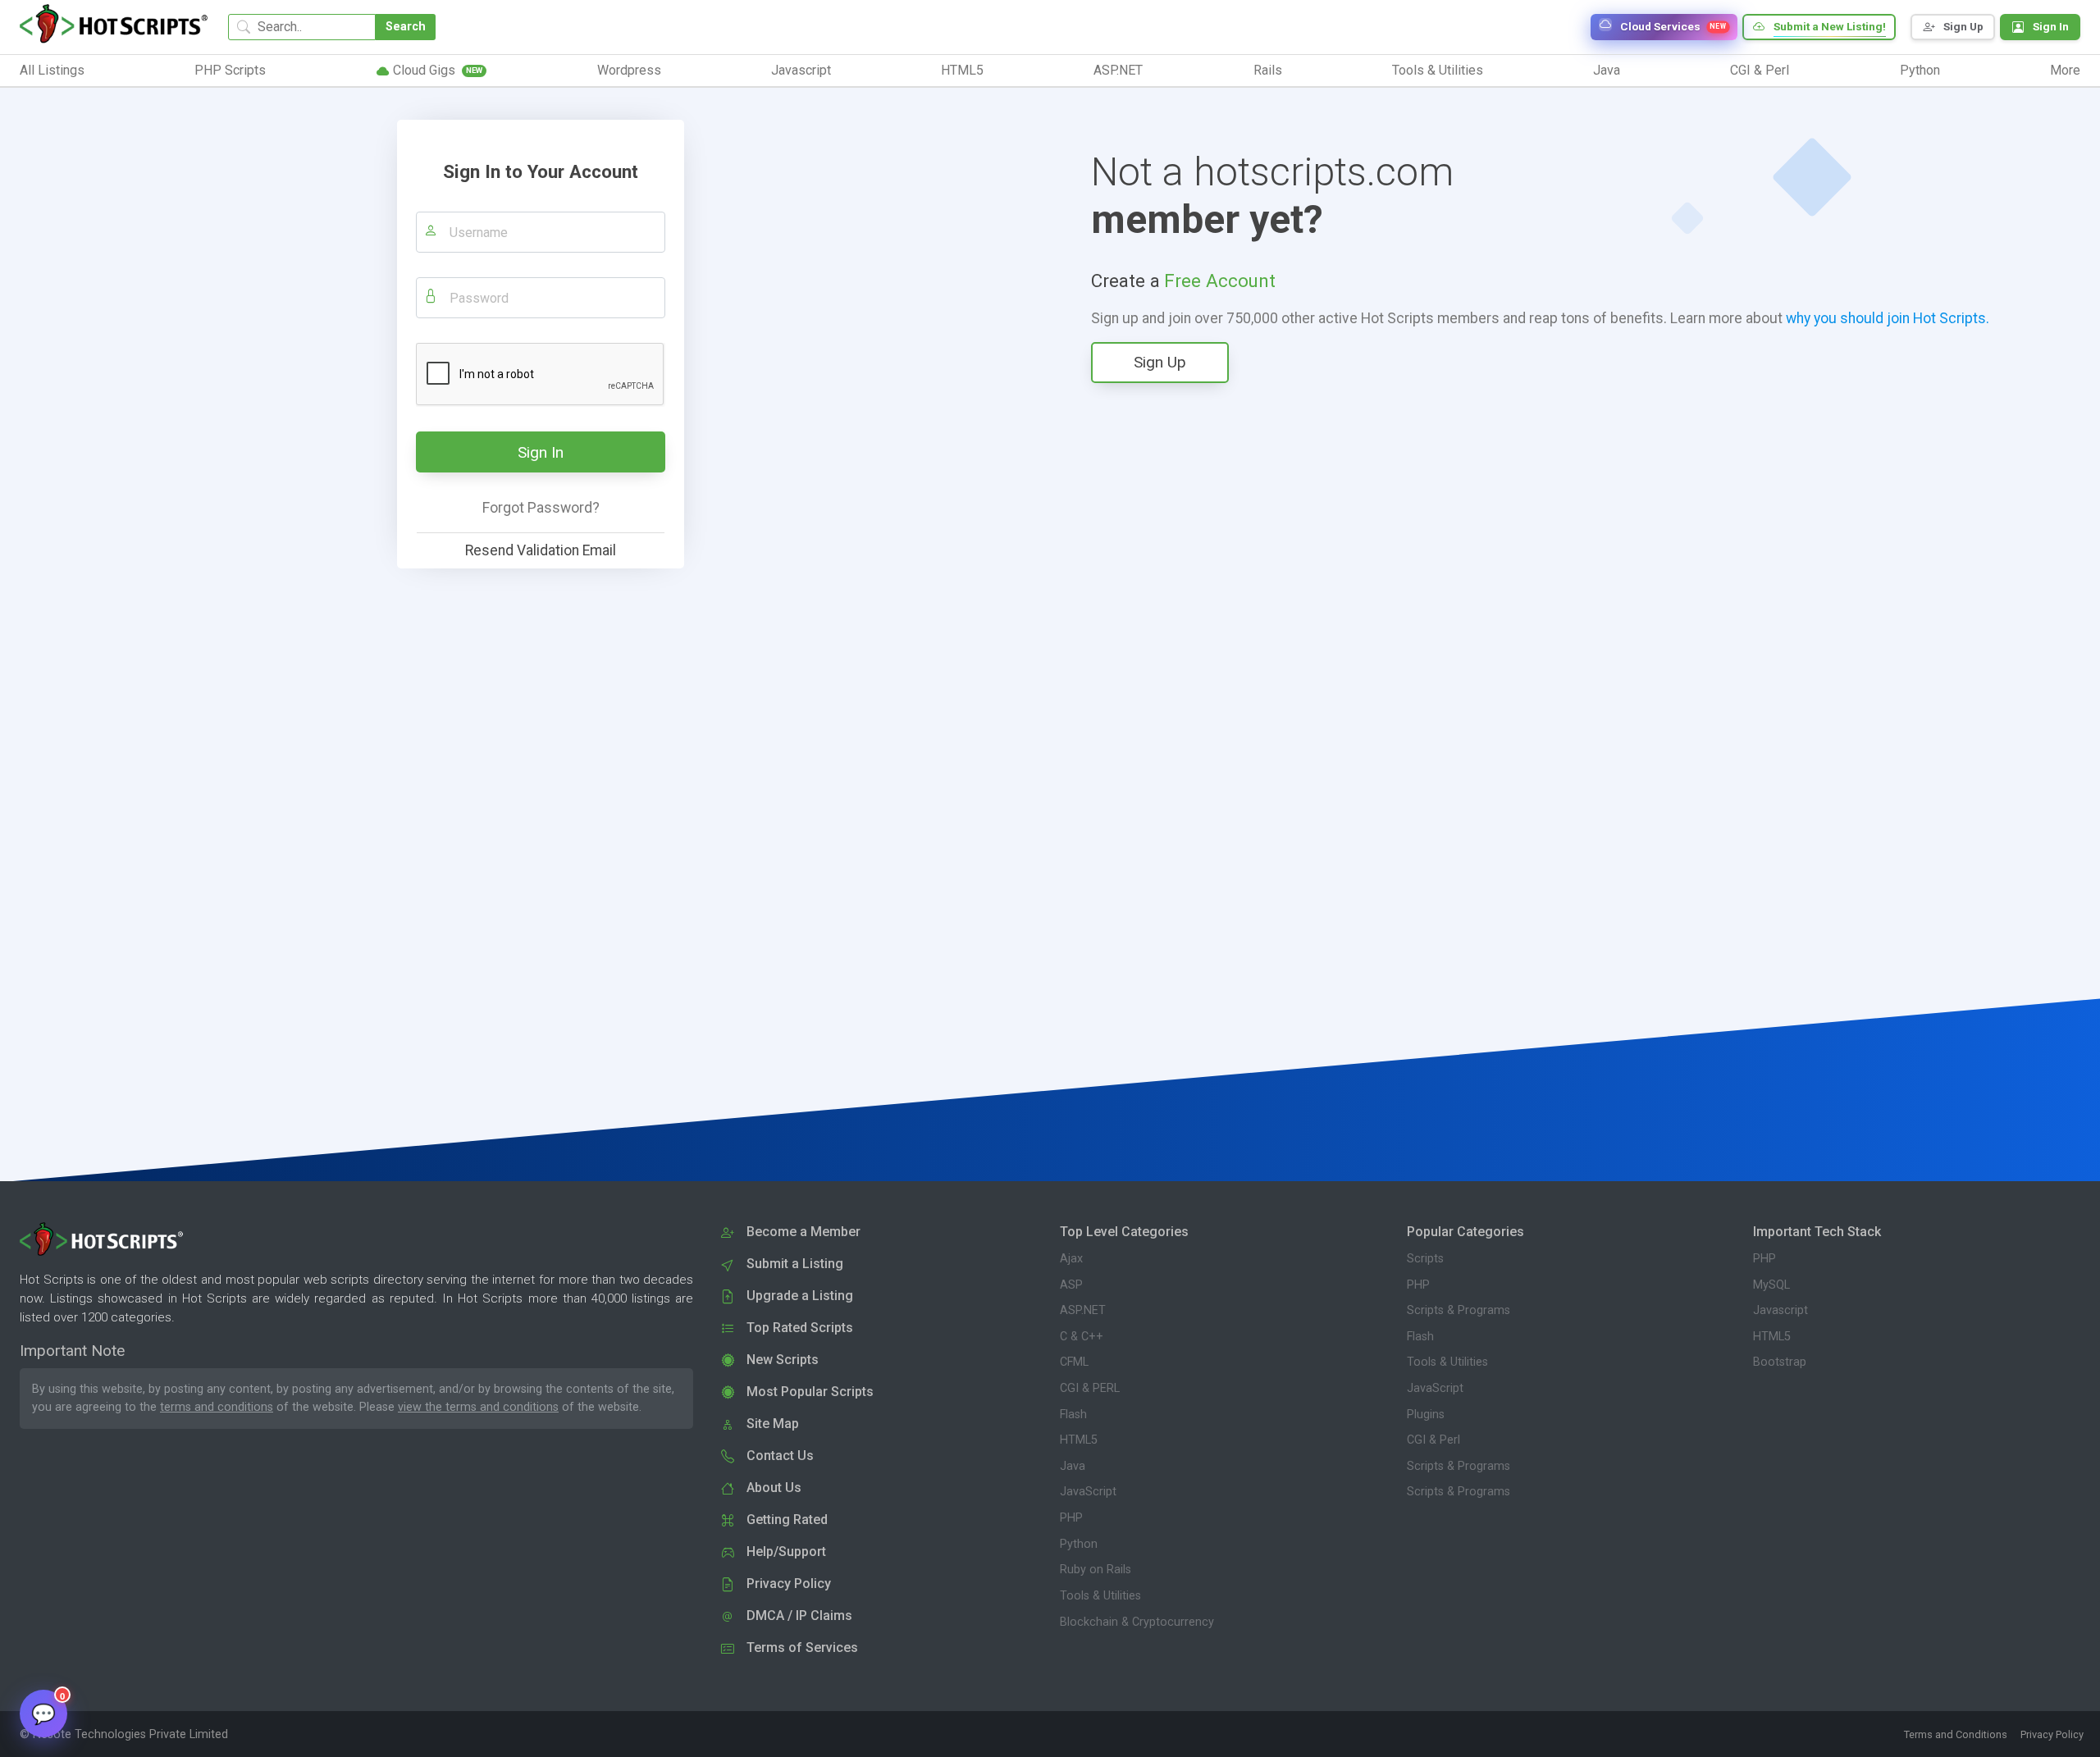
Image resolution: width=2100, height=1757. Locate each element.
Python (1079, 1544)
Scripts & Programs (1459, 1310)
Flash (1073, 1415)
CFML (1074, 1362)
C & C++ (1082, 1337)
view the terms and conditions (478, 1407)
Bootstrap (1780, 1362)
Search (406, 27)
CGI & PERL (1090, 1388)
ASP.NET (1083, 1310)
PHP (1071, 1518)
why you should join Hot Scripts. (1888, 318)
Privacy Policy (2052, 1734)
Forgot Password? (541, 508)
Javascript (1780, 1310)
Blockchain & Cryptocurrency (1137, 1622)
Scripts (1425, 1259)
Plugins (1426, 1415)
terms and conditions (217, 1407)
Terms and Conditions (1956, 1734)
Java (1073, 1466)
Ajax (1071, 1259)
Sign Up (1160, 362)
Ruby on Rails (1096, 1570)
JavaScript (1088, 1492)
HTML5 (1079, 1440)
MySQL (1771, 1285)
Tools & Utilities (1100, 1596)
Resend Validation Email (541, 550)
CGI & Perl (1433, 1440)
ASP (1071, 1285)
